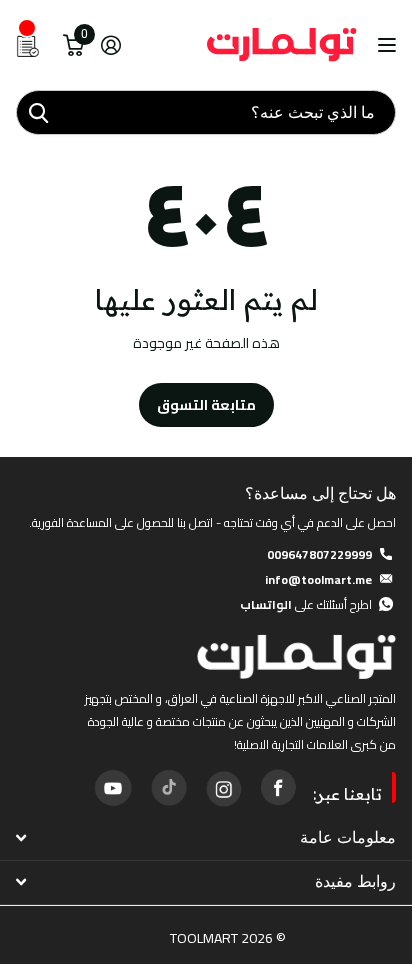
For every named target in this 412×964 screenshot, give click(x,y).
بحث (38, 112)
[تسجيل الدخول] (110, 45)
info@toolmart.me (318, 579)
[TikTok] (168, 787)
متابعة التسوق (206, 405)
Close (206, 837)
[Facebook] (278, 787)
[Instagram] (223, 787)
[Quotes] (28, 45)
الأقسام (384, 45)
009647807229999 (319, 554)
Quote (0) (17, 259)
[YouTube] (113, 788)
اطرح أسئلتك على (306, 604)
